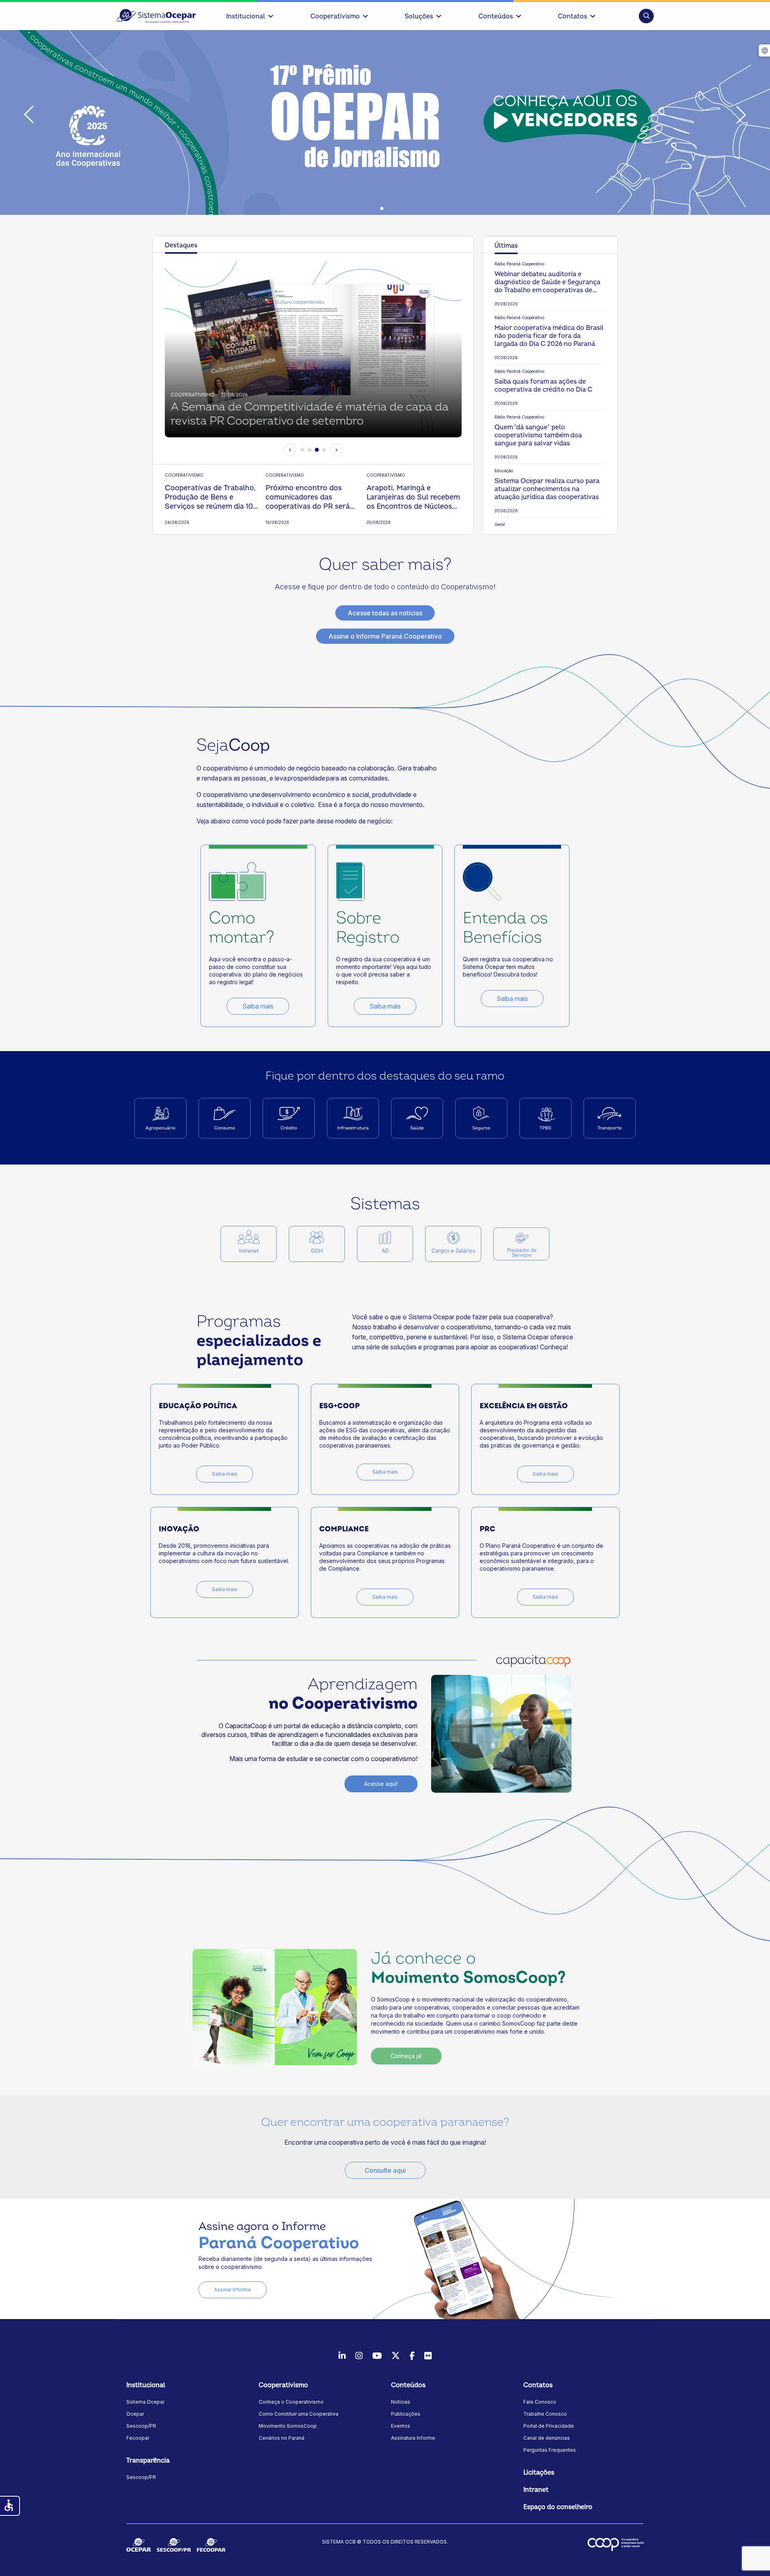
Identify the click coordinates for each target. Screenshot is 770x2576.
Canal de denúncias (547, 2438)
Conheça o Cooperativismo (291, 2402)
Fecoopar (138, 2438)
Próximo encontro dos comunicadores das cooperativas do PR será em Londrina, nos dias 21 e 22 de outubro (310, 497)
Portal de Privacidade (549, 2426)
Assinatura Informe (413, 2438)
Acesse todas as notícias (385, 613)
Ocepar (135, 2414)
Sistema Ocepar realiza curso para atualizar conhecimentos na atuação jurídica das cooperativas (547, 489)
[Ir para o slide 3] (317, 450)
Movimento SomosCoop (288, 2426)
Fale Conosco (540, 2402)
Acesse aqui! (381, 1784)
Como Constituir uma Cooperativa (299, 2414)
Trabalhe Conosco (545, 2414)
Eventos (401, 2426)
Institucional (246, 16)
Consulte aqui (385, 2170)
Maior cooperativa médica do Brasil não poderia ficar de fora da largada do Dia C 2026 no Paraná (549, 336)
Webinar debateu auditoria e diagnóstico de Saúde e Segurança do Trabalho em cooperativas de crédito (547, 282)
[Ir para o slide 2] (310, 450)
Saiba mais (258, 1006)
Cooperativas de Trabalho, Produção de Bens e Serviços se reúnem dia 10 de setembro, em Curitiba (210, 497)
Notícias (401, 2402)
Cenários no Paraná (282, 2438)
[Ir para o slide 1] (302, 450)
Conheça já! (406, 2056)
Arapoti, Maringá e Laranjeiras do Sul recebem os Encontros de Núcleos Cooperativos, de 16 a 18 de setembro (413, 497)
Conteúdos (496, 16)
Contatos (572, 16)
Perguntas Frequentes (550, 2450)
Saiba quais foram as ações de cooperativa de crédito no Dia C (543, 386)
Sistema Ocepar (145, 2402)
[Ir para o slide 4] (324, 450)
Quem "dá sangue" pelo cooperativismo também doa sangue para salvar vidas (538, 435)
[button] (646, 16)
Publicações (406, 2414)
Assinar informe (233, 2290)
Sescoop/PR (141, 2426)
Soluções (419, 16)
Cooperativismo (335, 16)
